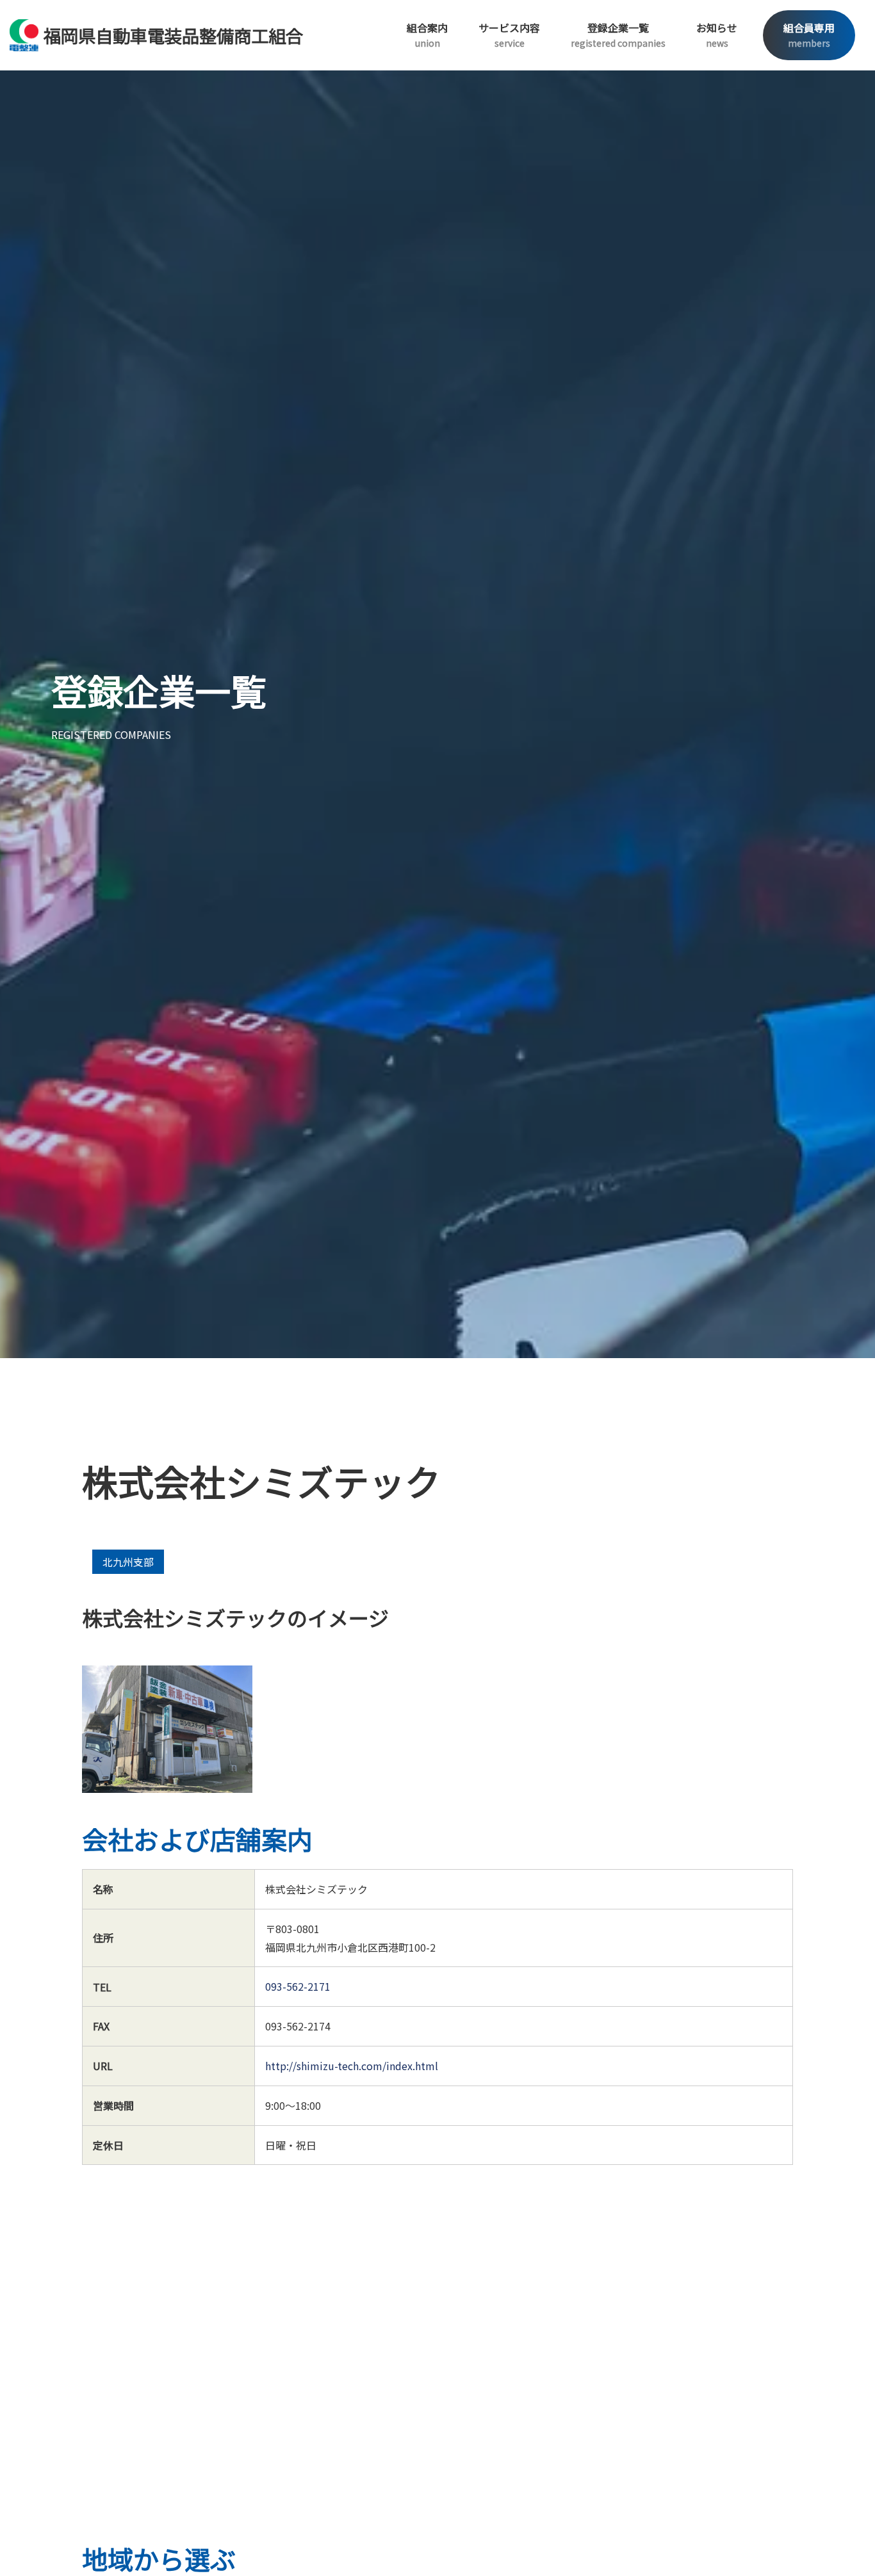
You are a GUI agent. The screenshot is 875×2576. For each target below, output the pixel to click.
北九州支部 (128, 1562)
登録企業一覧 (618, 35)
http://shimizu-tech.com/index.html (352, 2066)
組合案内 (427, 35)
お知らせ (717, 35)
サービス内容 (509, 35)
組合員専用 (809, 35)
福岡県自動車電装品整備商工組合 (173, 35)
